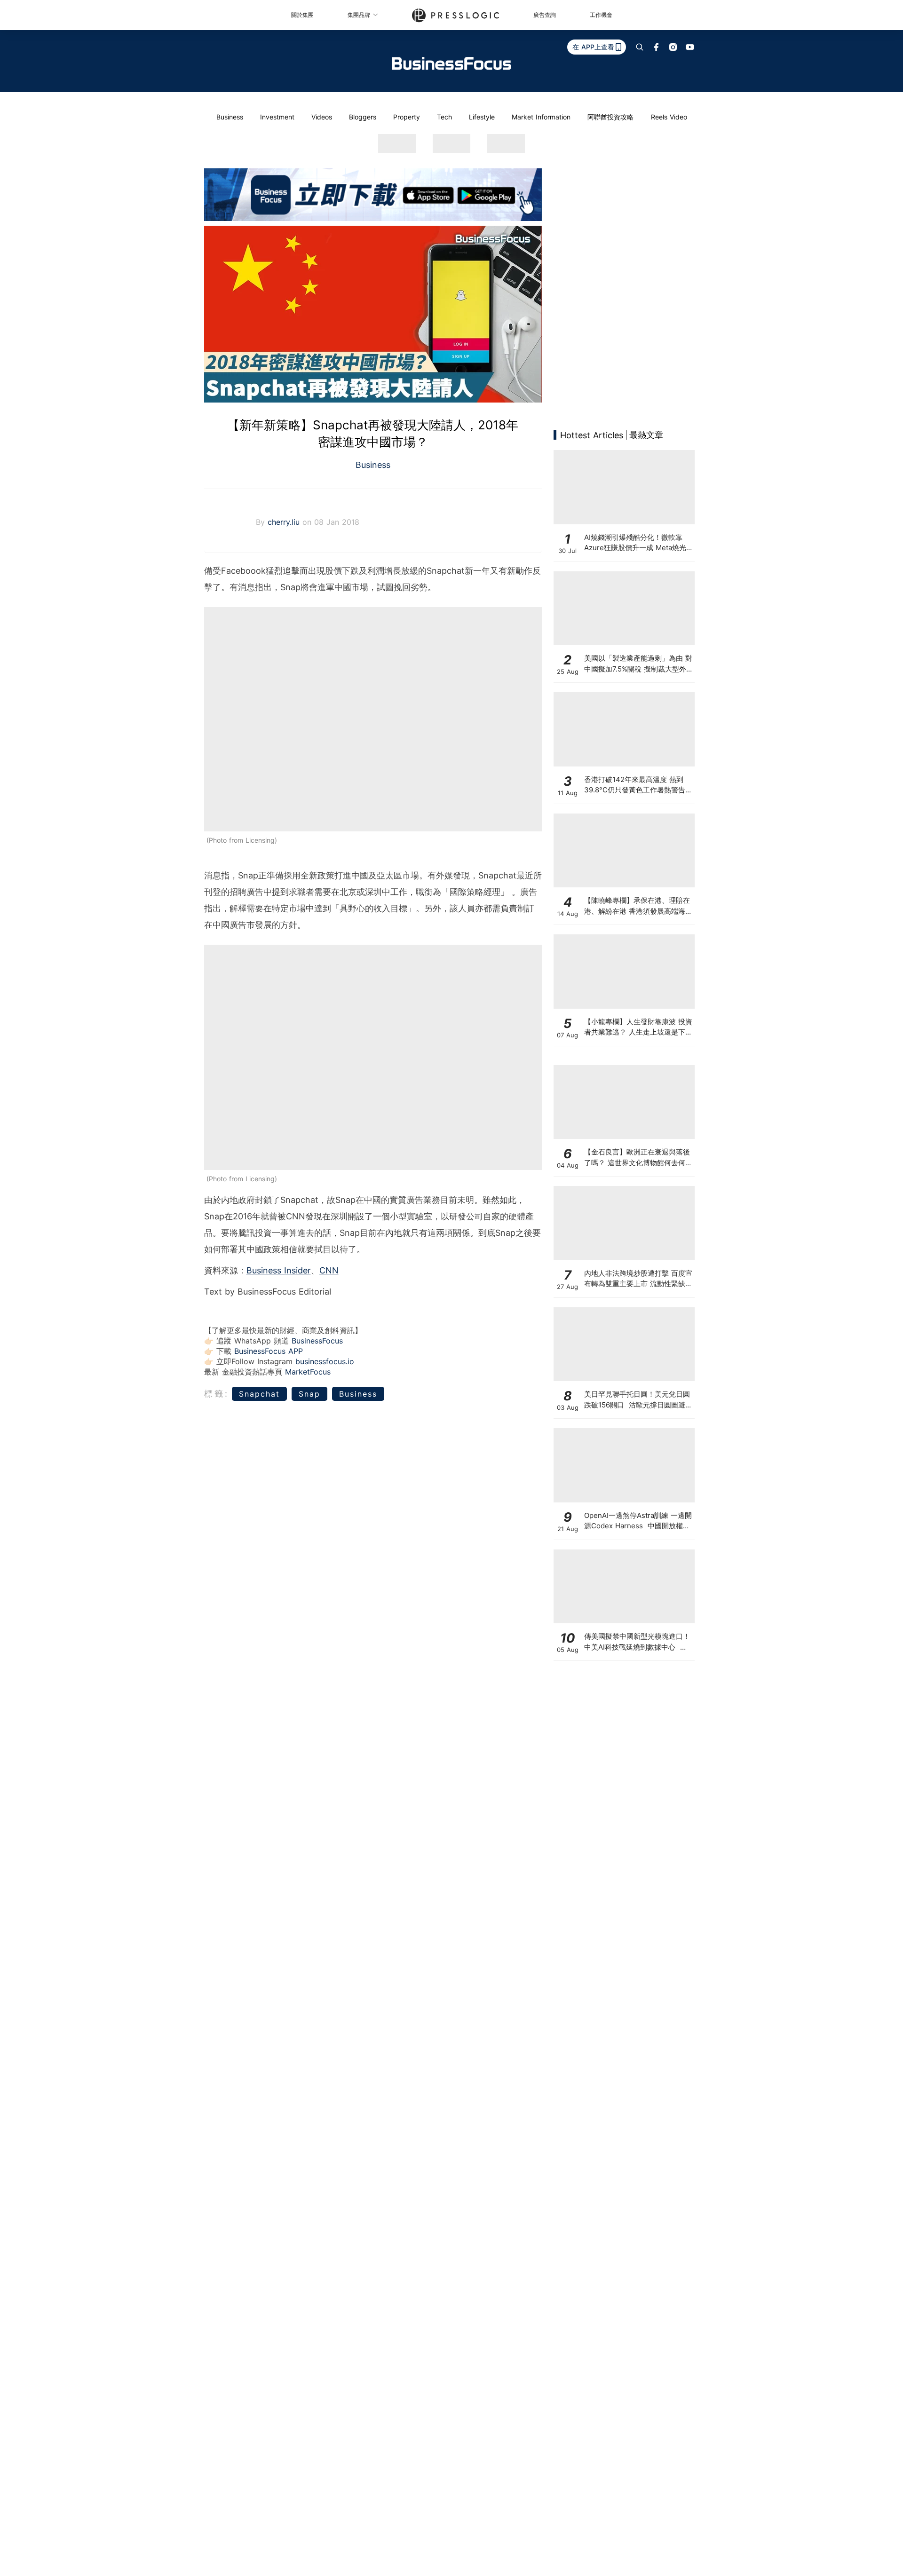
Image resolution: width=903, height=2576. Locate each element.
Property (407, 117)
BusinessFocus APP (269, 1351)
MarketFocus (308, 1372)
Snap (309, 1394)
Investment (277, 117)
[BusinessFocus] (451, 63)
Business (230, 117)
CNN (329, 1270)
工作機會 (601, 15)
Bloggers (363, 117)
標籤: (217, 1394)
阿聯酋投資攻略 (610, 117)
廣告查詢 (545, 15)
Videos (322, 117)
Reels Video (669, 117)
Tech (444, 117)
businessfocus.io (325, 1361)
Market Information (541, 117)
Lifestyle (482, 117)
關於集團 (302, 15)
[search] (640, 47)
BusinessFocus (317, 1341)
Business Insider (279, 1270)
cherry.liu (285, 522)
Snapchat (259, 1394)
